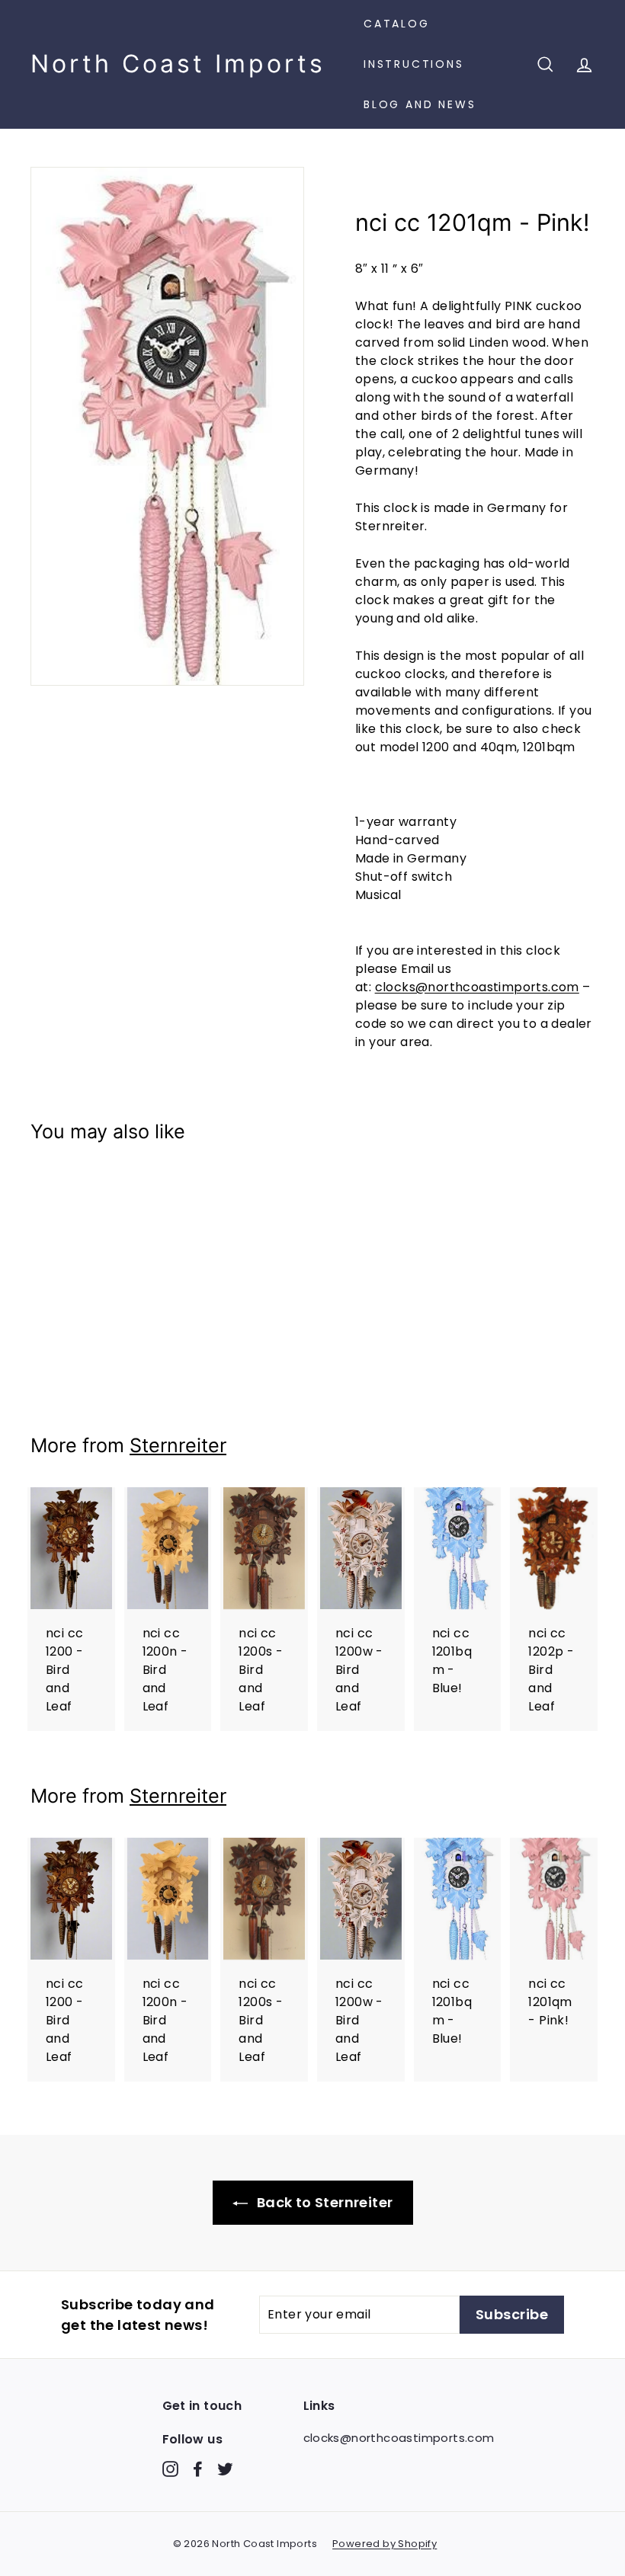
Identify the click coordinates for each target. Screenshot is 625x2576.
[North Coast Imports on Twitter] (225, 2469)
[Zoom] (167, 426)
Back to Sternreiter (324, 2202)
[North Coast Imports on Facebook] (198, 2469)
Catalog (397, 24)
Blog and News (420, 104)
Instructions (414, 64)
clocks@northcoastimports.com (477, 987)
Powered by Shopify (385, 2544)
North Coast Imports (178, 64)
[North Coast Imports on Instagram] (170, 2469)
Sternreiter (178, 1445)
